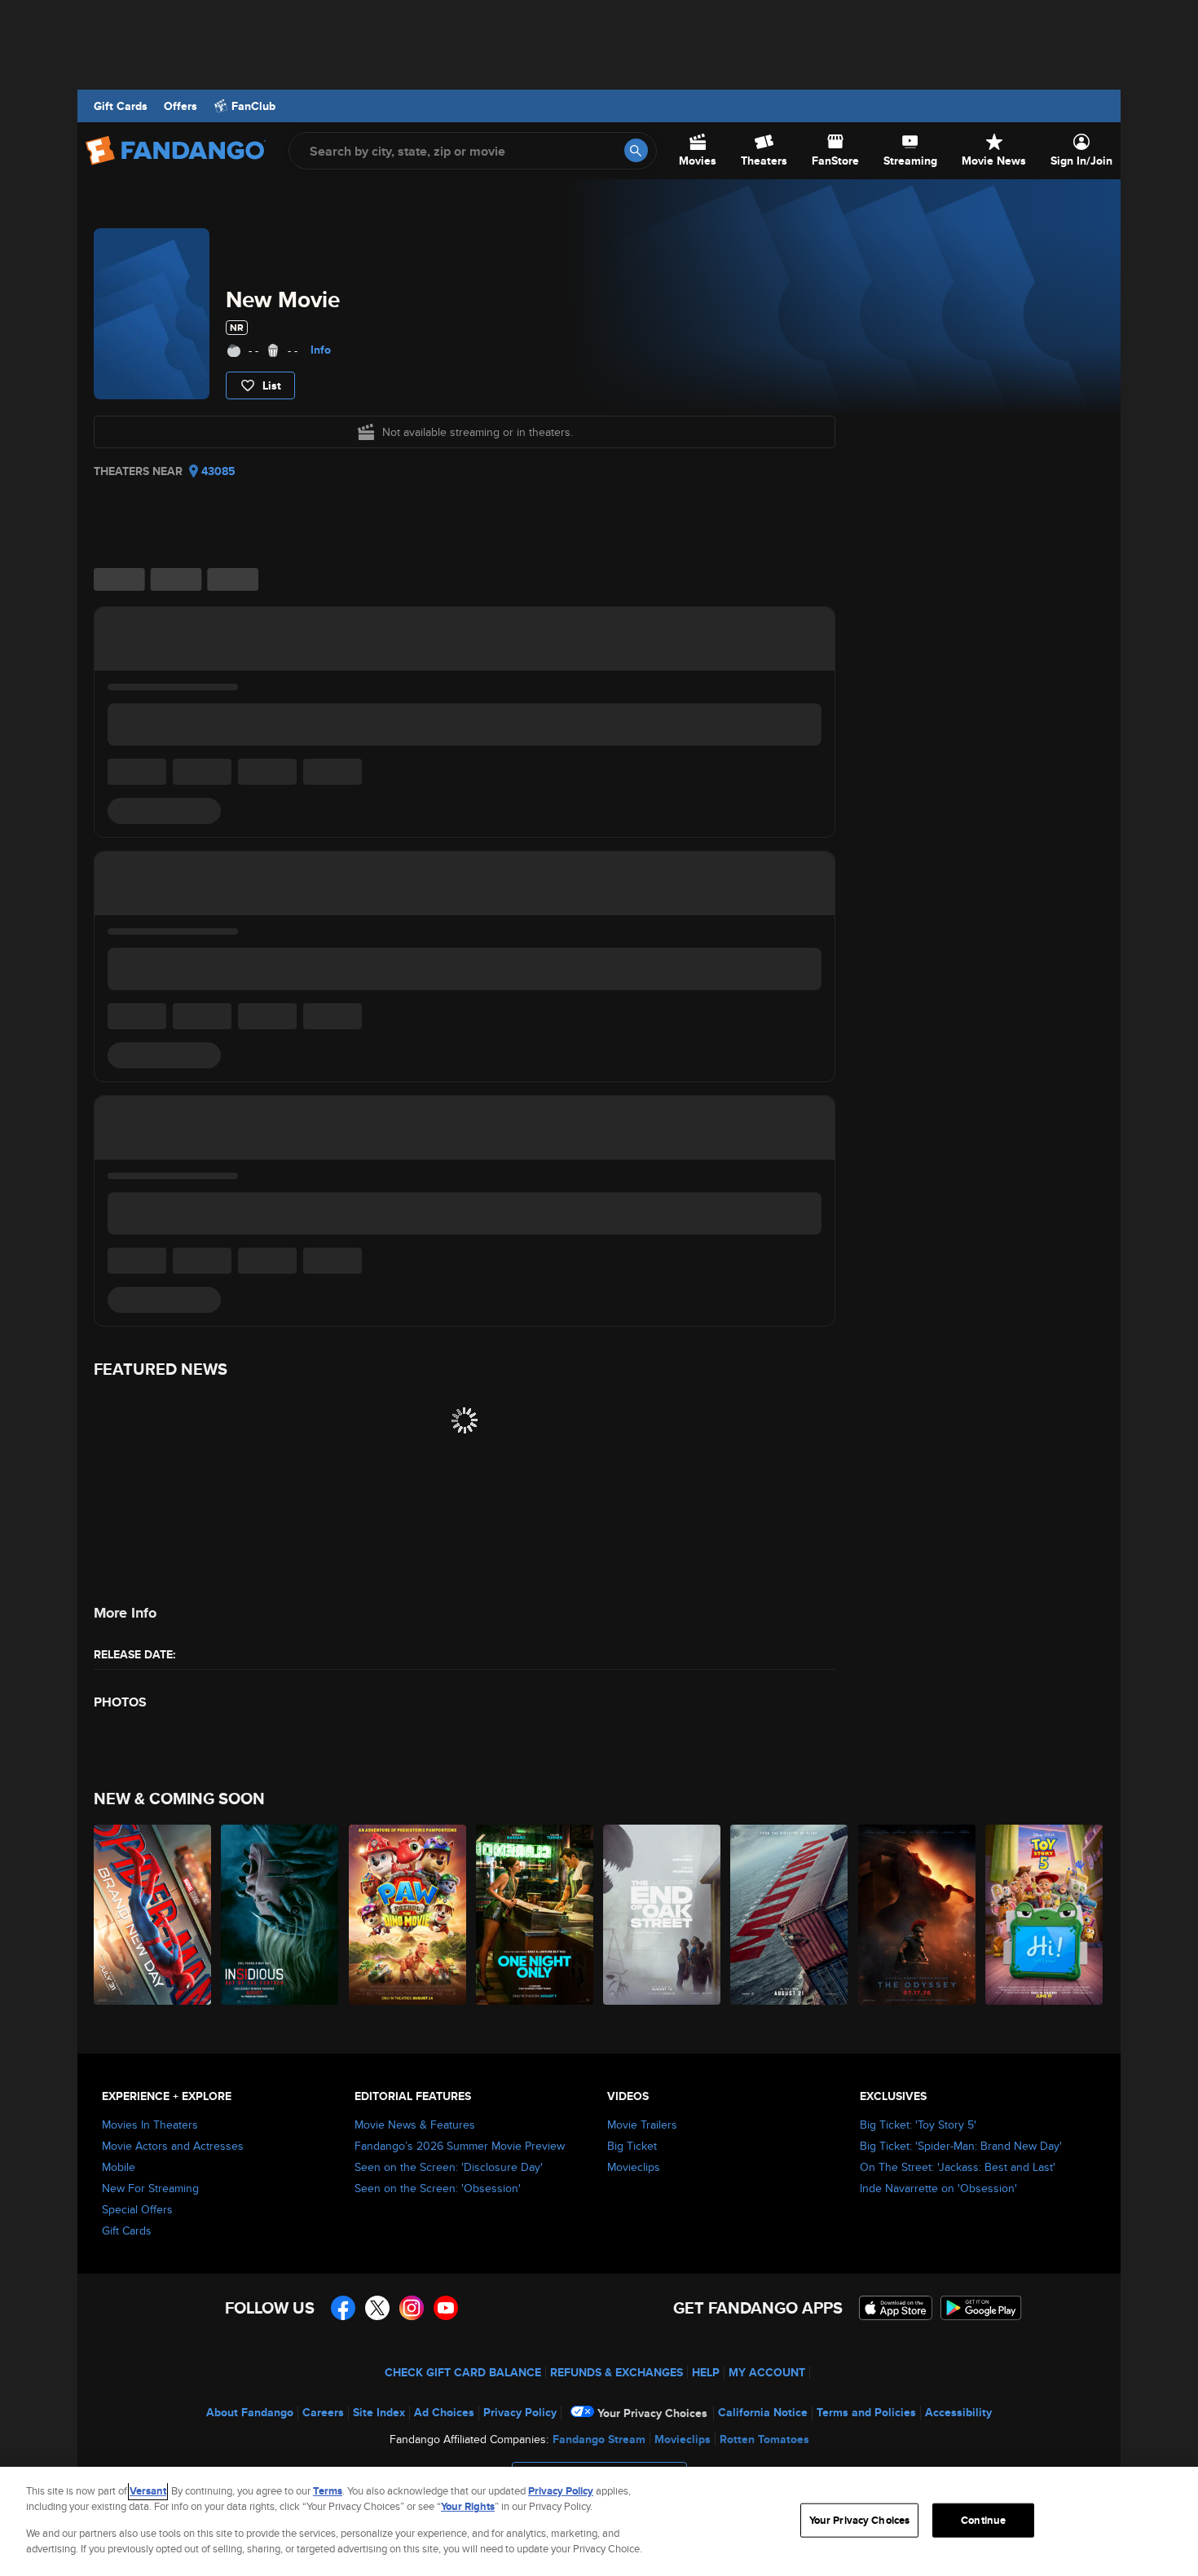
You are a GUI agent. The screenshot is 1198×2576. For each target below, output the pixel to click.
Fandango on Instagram (412, 2308)
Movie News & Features (415, 2125)
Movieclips (634, 2167)
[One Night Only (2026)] (535, 1915)
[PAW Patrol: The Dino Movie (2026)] (408, 1915)
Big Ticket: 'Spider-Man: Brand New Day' (961, 2146)
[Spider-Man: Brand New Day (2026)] (153, 1915)
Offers (181, 106)
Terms (328, 2491)
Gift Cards (121, 106)
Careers (323, 2412)
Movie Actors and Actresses (173, 2146)
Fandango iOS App (896, 2308)
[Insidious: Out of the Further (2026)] (280, 1915)
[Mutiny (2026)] (790, 1915)
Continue (983, 2520)
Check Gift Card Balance (463, 2372)
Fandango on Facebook (343, 2308)
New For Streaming (150, 2188)
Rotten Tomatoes (764, 2439)
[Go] (636, 150)
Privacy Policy (520, 2412)
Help (706, 2372)
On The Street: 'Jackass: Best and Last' (958, 2167)
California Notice (763, 2412)
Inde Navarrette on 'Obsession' (938, 2188)
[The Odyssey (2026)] (918, 1915)
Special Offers (137, 2209)
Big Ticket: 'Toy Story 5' (918, 2125)
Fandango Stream (599, 2439)
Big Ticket (632, 2146)
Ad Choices (444, 2412)
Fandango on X (377, 2308)
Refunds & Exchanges (617, 2372)
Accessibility (958, 2412)
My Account (767, 2372)
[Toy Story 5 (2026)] (1045, 1915)
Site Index (379, 2412)
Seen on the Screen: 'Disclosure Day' (449, 2167)
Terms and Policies (866, 2412)
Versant (148, 2491)
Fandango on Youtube (446, 2308)
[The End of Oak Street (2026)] (663, 1915)
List (272, 385)
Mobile (119, 2167)
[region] (599, 2521)
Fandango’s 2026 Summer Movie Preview (460, 2146)
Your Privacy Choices (652, 2413)
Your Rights (468, 2506)
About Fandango (250, 2412)
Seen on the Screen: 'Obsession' (438, 2188)
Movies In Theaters (150, 2125)
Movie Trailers (642, 2125)
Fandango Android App (981, 2308)
